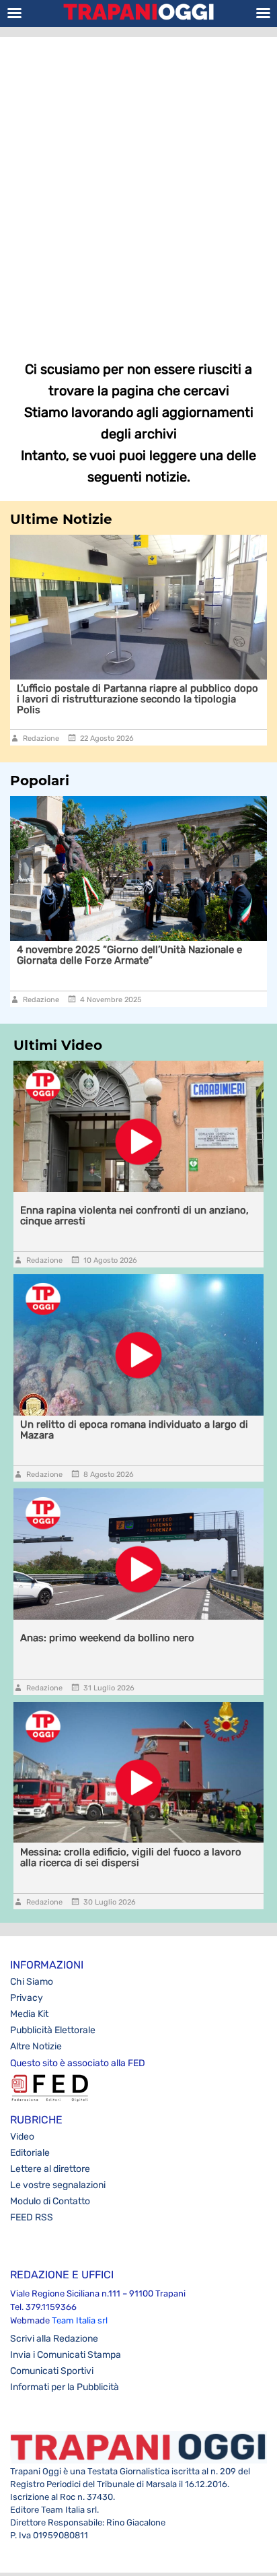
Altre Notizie (36, 2046)
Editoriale (30, 2153)
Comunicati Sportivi (52, 2371)
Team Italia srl (80, 2320)
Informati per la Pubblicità (65, 2387)
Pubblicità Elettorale (53, 2030)
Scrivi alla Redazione (54, 2339)
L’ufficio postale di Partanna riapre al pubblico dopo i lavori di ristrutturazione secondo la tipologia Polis (137, 699)
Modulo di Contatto (50, 2201)
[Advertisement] (138, 189)
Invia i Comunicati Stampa (66, 2355)
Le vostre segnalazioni (58, 2185)
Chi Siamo (32, 1982)
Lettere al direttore (50, 2169)
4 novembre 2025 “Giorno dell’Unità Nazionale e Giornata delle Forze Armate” (129, 955)
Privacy (27, 1998)
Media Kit (29, 2014)
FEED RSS (32, 2217)
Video (22, 2137)
